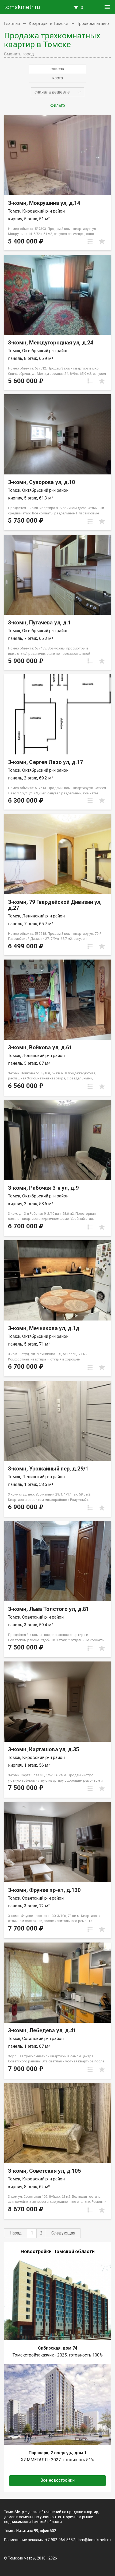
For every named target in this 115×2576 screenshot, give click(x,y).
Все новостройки (57, 2480)
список (57, 69)
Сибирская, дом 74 (58, 2348)
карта (57, 78)
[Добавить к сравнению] (90, 241)
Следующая (63, 2233)
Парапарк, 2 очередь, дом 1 (58, 2453)
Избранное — (82, 8)
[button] (57, 92)
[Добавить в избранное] (102, 241)
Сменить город (19, 54)
